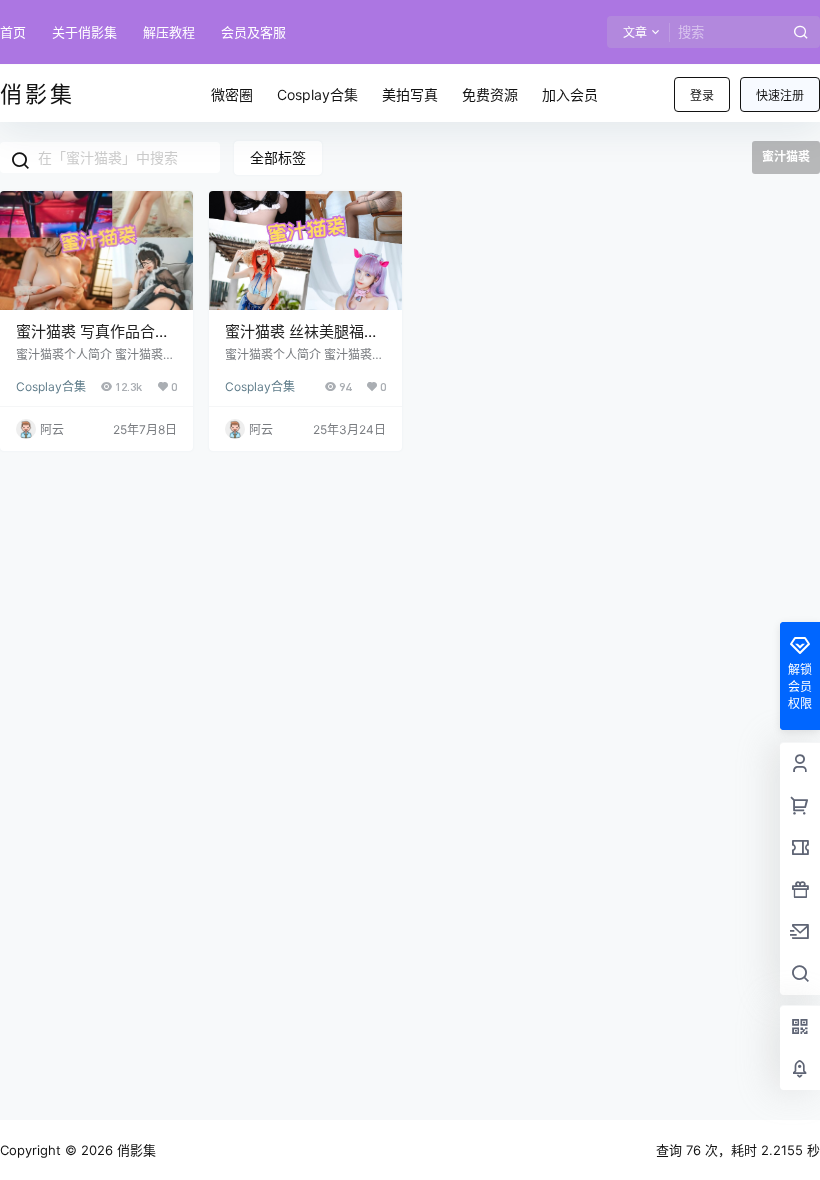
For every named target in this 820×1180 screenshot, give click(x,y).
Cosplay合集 (51, 386)
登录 (702, 95)
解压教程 (169, 32)
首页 (13, 32)
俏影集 (134, 1150)
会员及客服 (253, 32)
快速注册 (780, 95)
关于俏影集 (84, 32)
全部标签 (278, 157)
